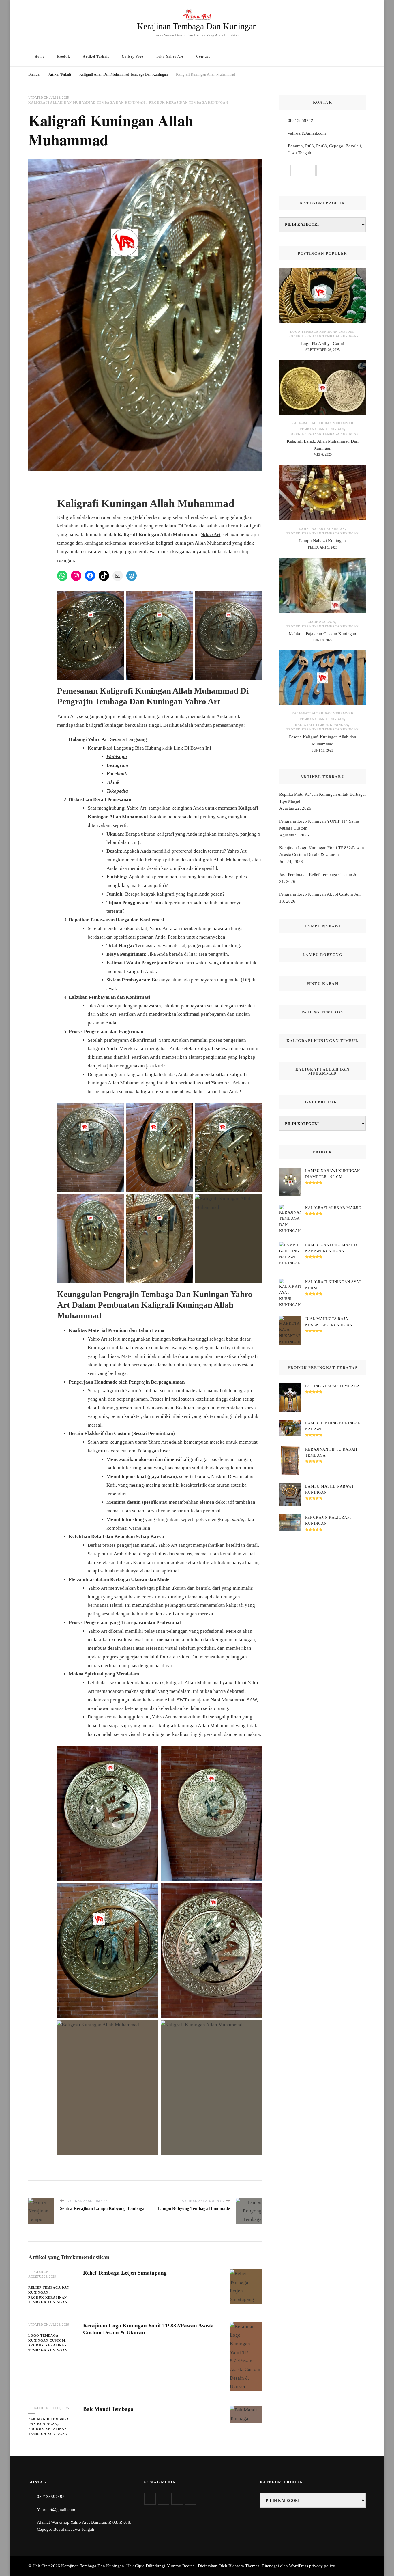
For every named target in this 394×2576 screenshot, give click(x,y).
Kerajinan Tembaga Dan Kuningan (197, 26)
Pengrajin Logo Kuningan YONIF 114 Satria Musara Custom (319, 825)
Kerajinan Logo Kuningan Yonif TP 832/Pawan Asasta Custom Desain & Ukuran (322, 851)
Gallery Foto (133, 57)
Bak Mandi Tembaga (108, 2409)
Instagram (117, 765)
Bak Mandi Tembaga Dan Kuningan (48, 2421)
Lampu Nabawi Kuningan (322, 529)
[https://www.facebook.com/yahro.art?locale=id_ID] (177, 2499)
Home (40, 57)
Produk (64, 57)
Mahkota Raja (322, 622)
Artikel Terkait (96, 57)
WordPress (299, 2566)
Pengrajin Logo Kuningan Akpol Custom (316, 894)
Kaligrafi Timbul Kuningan (322, 725)
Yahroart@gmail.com (56, 2510)
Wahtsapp (117, 757)
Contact (203, 57)
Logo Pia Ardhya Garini (323, 344)
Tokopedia (117, 791)
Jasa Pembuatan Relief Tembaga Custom (316, 875)
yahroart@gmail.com (307, 133)
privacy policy (322, 2566)
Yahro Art (211, 535)
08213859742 (301, 120)
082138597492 (51, 2497)
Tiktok (113, 782)
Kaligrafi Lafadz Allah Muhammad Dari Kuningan (323, 445)
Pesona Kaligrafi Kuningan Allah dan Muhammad (323, 740)
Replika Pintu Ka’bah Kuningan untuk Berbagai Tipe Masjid (322, 798)
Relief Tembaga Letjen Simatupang (125, 2273)
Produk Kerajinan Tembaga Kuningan (189, 102)
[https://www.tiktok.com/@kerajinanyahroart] (191, 2499)
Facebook (117, 774)
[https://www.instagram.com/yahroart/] (164, 2499)
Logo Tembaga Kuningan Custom (47, 2338)
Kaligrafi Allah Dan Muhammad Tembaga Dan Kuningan (87, 102)
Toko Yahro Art (170, 57)
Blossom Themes (244, 2566)
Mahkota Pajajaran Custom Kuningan (322, 634)
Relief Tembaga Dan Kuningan (49, 2290)
